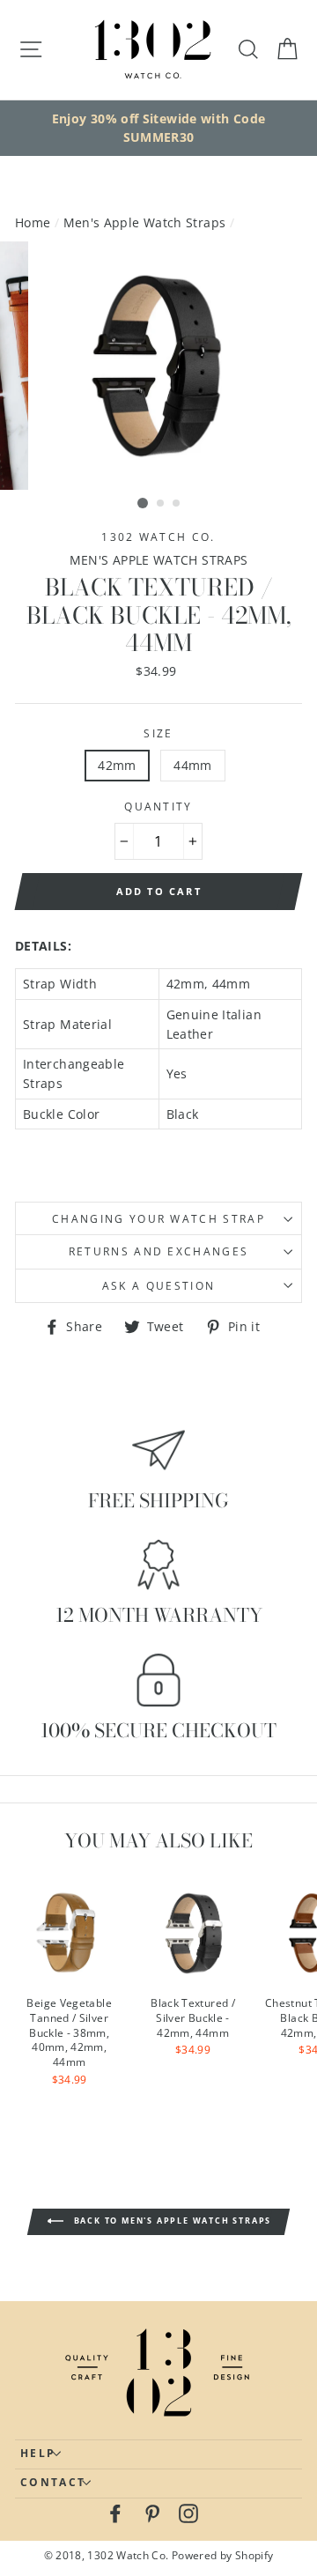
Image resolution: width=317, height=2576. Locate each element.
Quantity (158, 807)
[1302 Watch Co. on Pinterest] (152, 2513)
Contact (53, 2482)
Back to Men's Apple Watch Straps (171, 2221)
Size (158, 733)
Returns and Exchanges (159, 1251)
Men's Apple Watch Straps (145, 222)
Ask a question (158, 1286)
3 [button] (177, 504)
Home (33, 222)
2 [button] (161, 504)
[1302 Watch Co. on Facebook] (115, 2513)
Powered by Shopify (223, 2555)
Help (38, 2453)
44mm (192, 765)
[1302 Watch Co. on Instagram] (188, 2513)
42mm (117, 765)
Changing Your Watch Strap (158, 1219)
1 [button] (143, 503)
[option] (158, 128)
